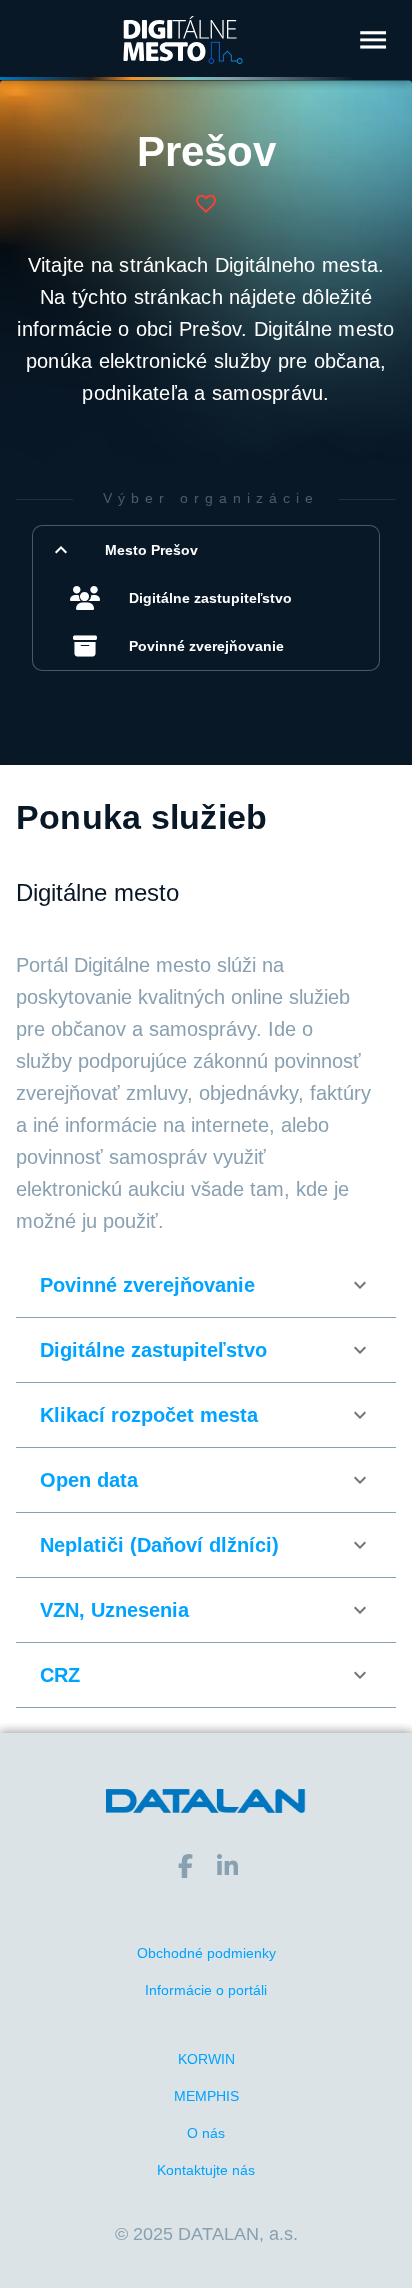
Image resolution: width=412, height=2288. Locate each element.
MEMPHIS (206, 2096)
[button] (206, 550)
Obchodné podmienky (206, 1953)
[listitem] (218, 598)
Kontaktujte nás (206, 2170)
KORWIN (206, 2059)
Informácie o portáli (206, 1990)
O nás (206, 2133)
